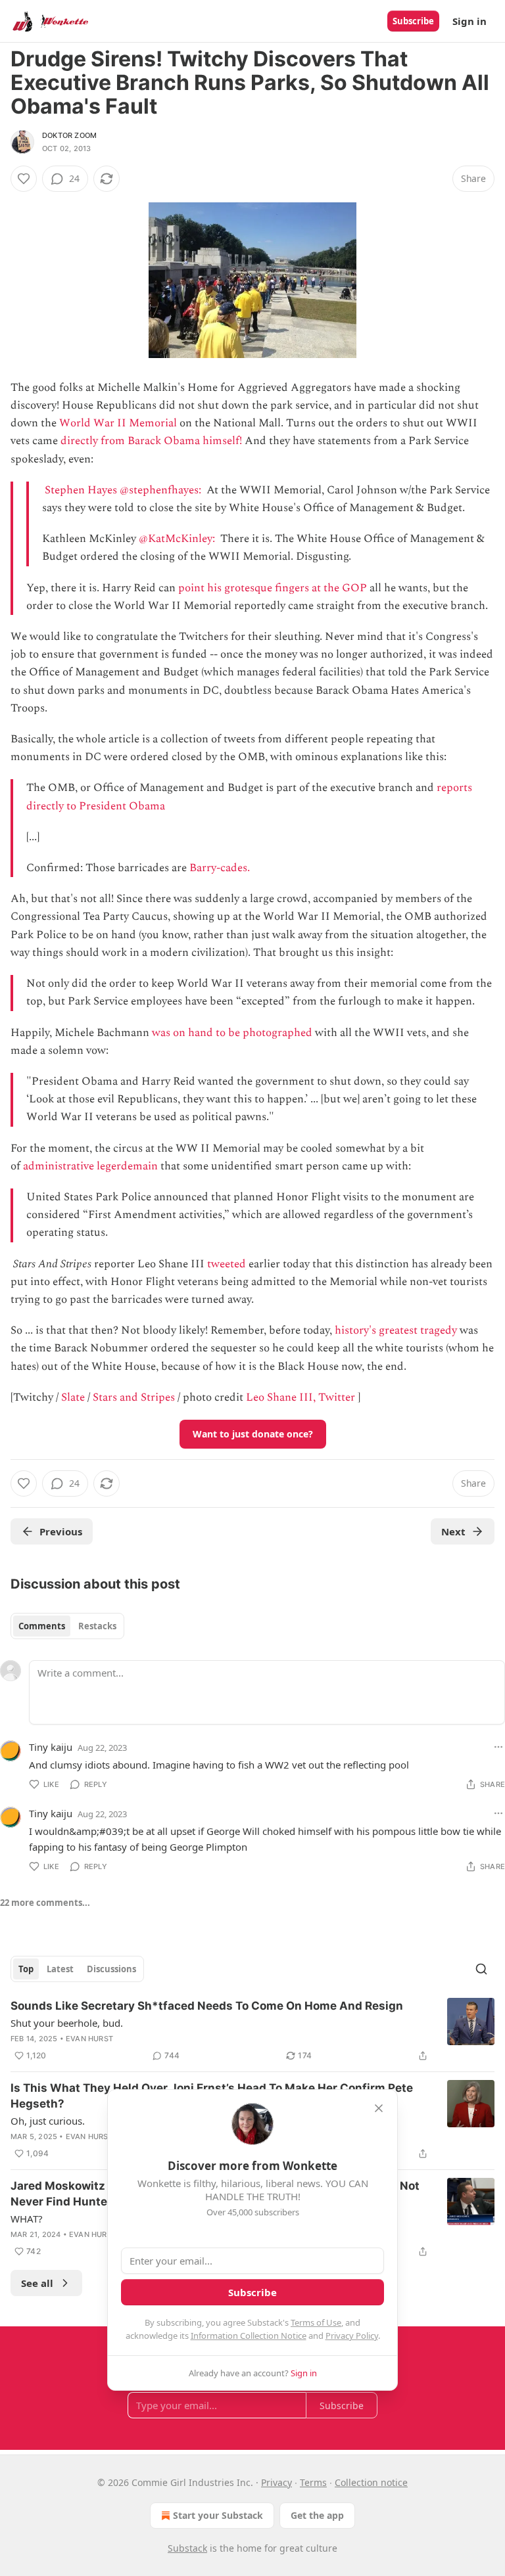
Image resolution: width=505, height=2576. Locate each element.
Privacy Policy (352, 2336)
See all (37, 2283)
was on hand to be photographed (232, 1033)
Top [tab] (26, 1969)
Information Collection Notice (249, 2336)
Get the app (317, 2515)
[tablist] (67, 1626)
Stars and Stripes (134, 1397)
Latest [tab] (60, 1969)
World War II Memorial (118, 423)
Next (453, 1531)
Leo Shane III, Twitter (301, 1397)
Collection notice (371, 2482)
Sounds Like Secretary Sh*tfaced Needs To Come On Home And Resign (207, 2006)
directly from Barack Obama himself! (151, 441)
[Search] (481, 1969)
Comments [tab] (42, 1626)
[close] (379, 2108)
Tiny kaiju (51, 1747)
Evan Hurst (89, 2039)
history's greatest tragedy (396, 1330)
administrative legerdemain (90, 1166)
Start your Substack (218, 2515)
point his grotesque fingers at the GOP (273, 588)
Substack (187, 2548)
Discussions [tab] (111, 1969)
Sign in (469, 21)
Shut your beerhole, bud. (67, 2023)
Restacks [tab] (97, 1626)
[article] (252, 2031)
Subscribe (413, 21)
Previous (61, 1531)
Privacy (277, 2482)
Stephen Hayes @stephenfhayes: (124, 490)
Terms (313, 2482)
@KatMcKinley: (178, 539)
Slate (73, 1397)
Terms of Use (316, 2322)
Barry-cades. (220, 868)
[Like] (24, 179)
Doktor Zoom (69, 135)
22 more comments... (45, 1903)
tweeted (227, 1264)
